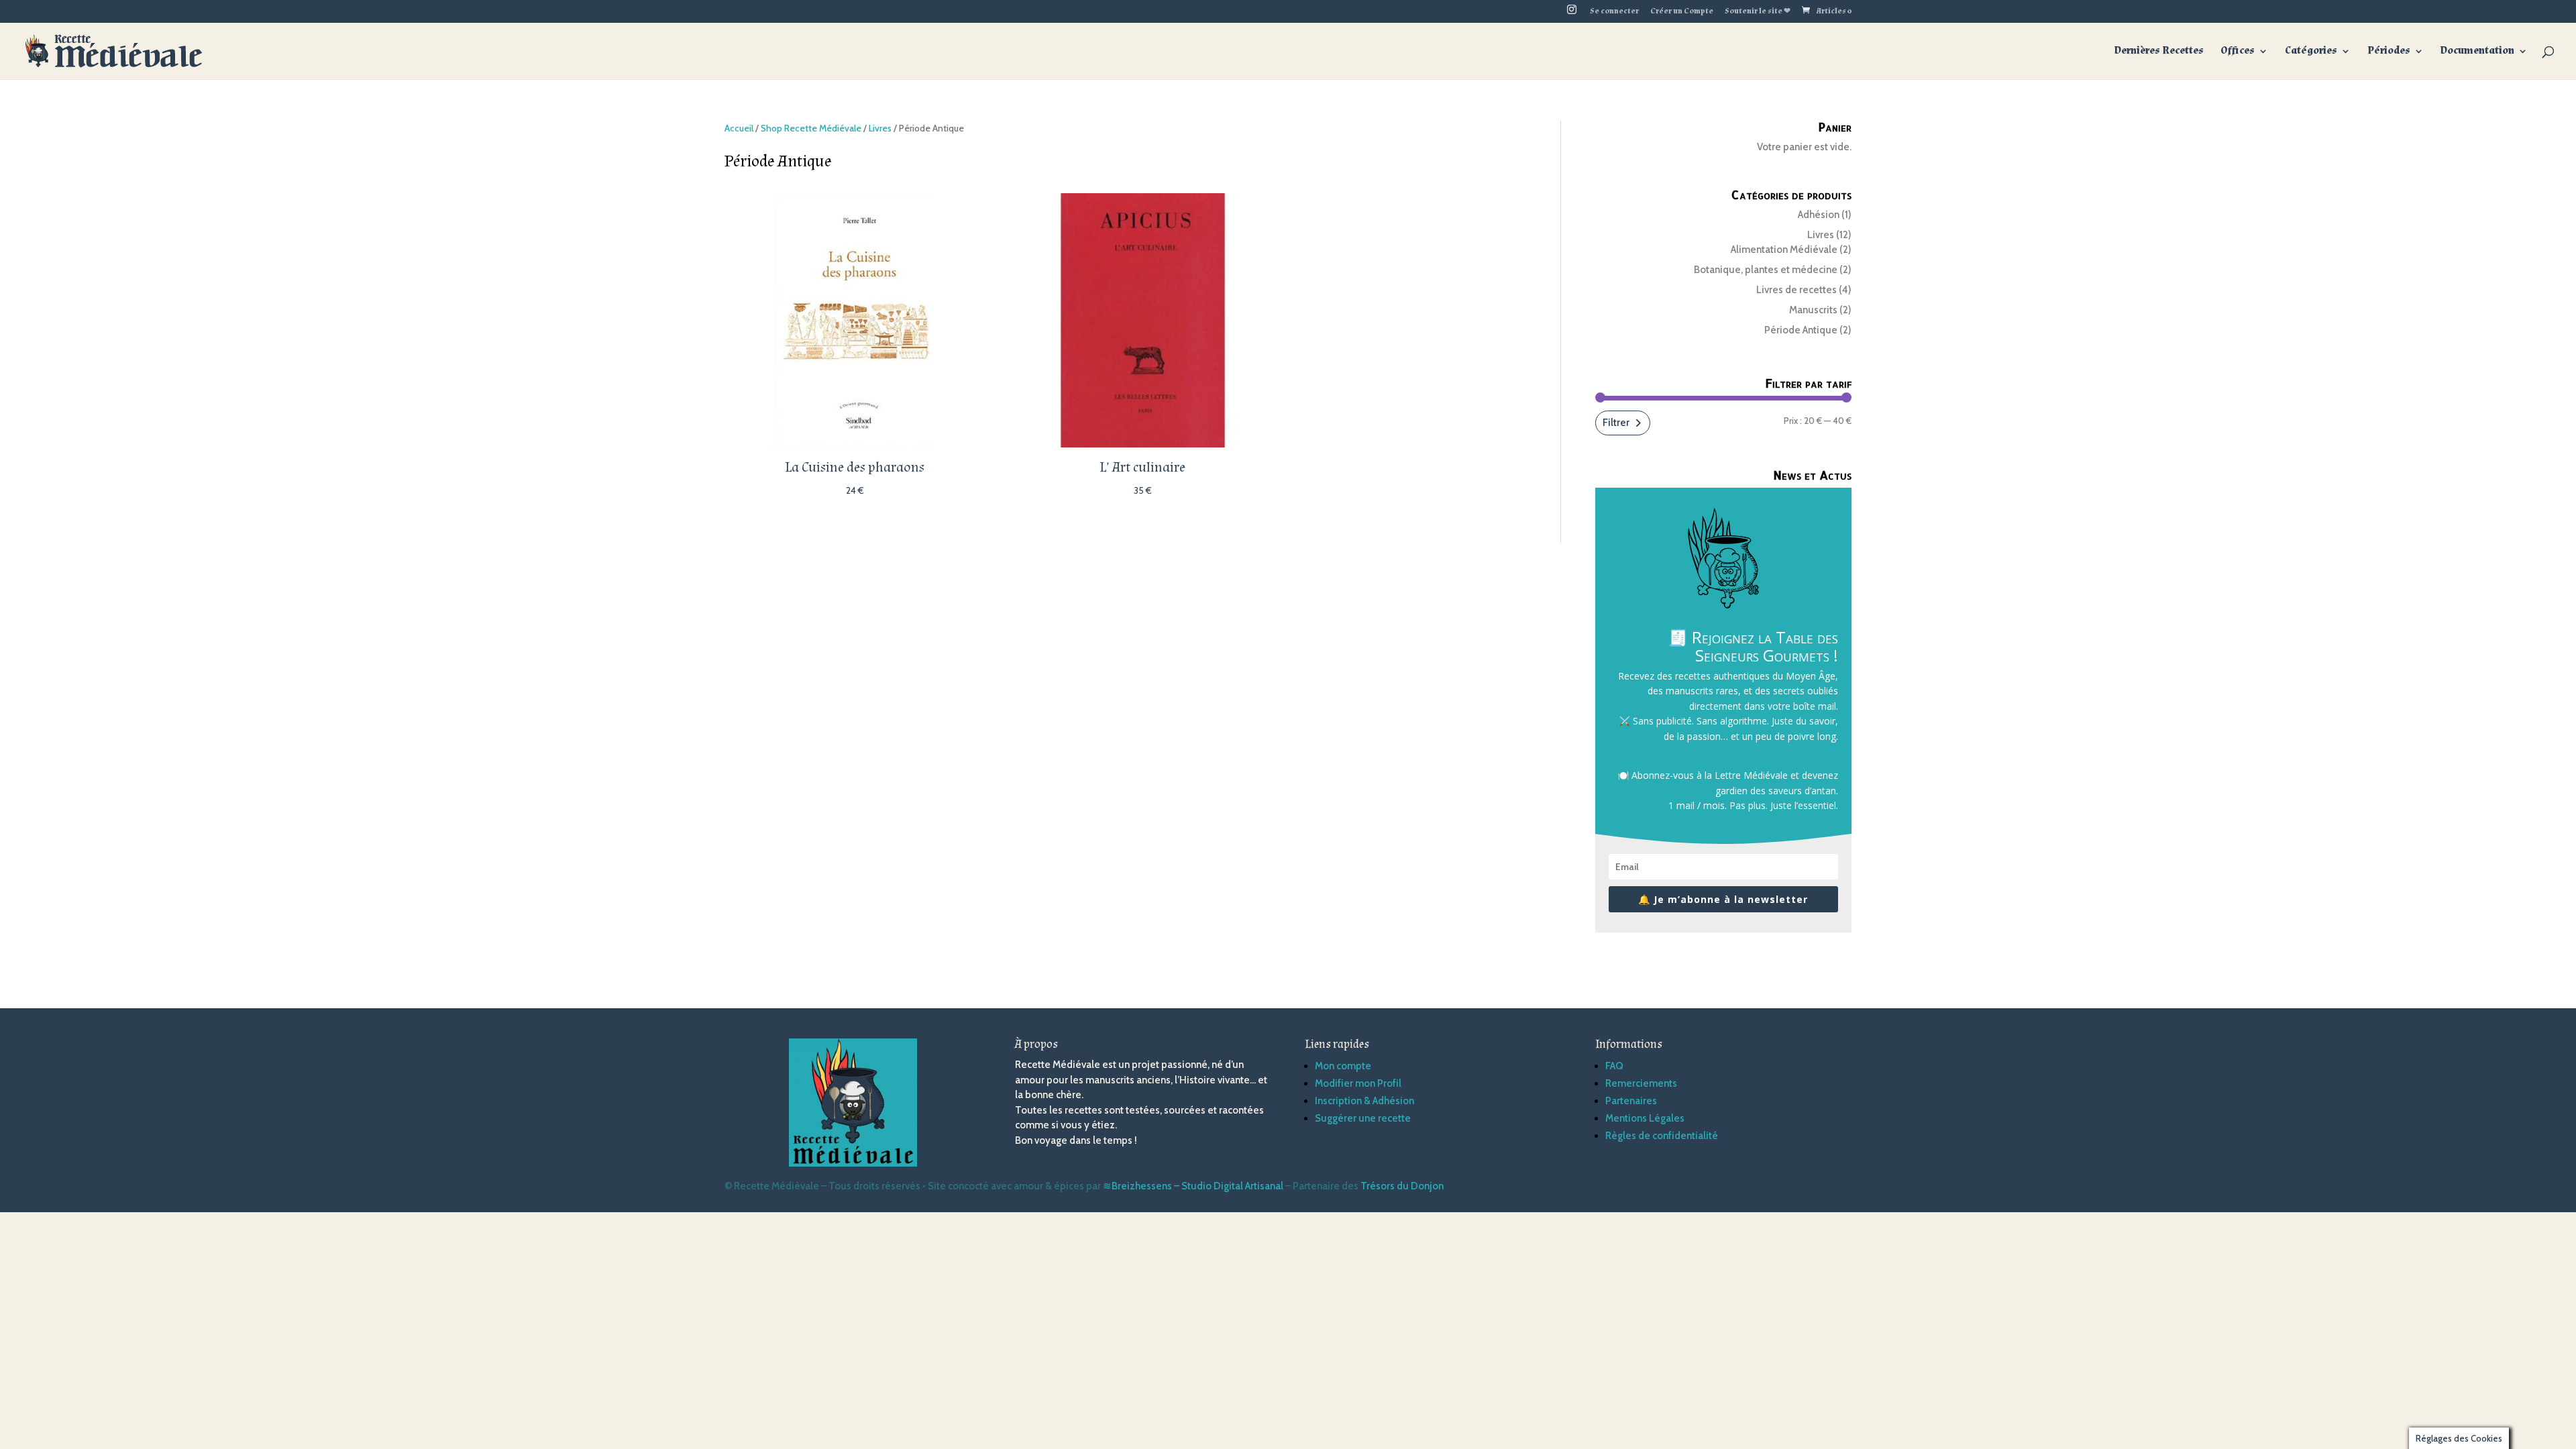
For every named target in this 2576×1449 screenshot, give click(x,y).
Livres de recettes (1796, 290)
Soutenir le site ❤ (1758, 12)
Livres (880, 128)
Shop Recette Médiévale (811, 128)
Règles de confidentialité (1662, 1136)
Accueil (739, 128)
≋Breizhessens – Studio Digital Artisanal (1193, 1186)
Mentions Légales (1645, 1118)
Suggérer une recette (1363, 1118)
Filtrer (1616, 423)
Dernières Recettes (2159, 52)
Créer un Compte (1682, 12)
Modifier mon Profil (1358, 1083)
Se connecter (1614, 12)
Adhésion (1819, 215)
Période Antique (1801, 330)
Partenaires (1631, 1101)
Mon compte (1343, 1066)
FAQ (1614, 1066)
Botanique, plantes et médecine (1766, 270)
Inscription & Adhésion (1364, 1101)
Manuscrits (1813, 310)
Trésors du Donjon (1402, 1186)
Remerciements (1641, 1083)
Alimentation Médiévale (1784, 250)
